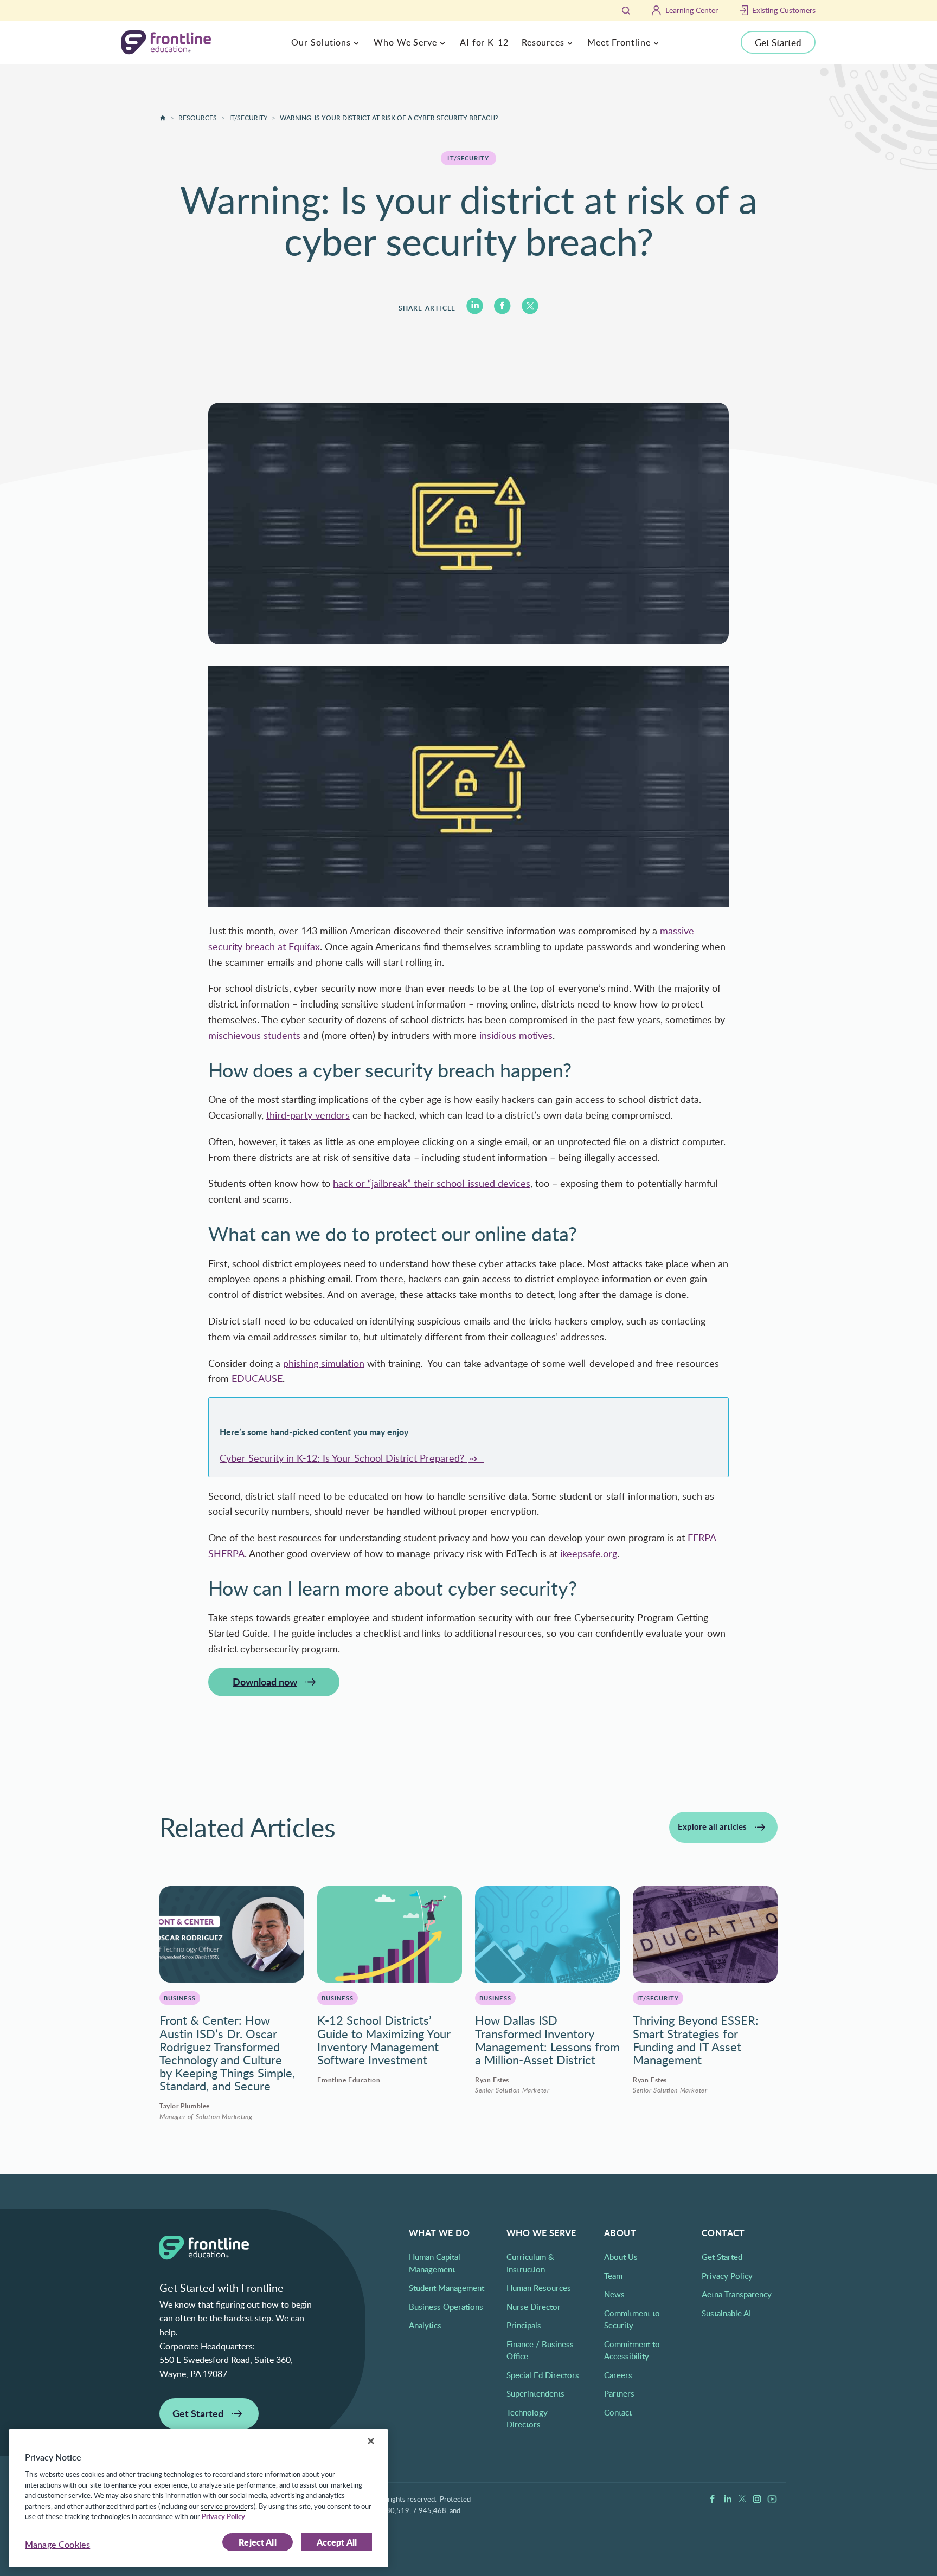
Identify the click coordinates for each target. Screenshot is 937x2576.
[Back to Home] (163, 118)
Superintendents (535, 2393)
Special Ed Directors (543, 2375)
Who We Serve (405, 42)
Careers (618, 2375)
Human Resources (539, 2288)
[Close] (371, 2441)
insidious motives (516, 1035)
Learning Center (692, 10)
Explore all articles (712, 1827)
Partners (619, 2393)
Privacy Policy (727, 2276)
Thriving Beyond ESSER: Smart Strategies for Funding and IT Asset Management (696, 2040)
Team (613, 2276)
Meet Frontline (619, 42)
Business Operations (446, 2307)
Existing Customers (784, 10)
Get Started (778, 42)
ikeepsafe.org (589, 1553)
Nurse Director (534, 2307)
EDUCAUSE (257, 1378)
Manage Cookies (57, 2545)
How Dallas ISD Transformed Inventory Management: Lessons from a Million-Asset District (547, 2040)
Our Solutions (321, 42)
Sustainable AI (726, 2313)
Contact (618, 2412)
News (614, 2294)
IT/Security (248, 118)
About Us (621, 2257)
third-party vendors (308, 1115)
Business (180, 1998)
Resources (543, 42)
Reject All (258, 2542)
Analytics (425, 2325)
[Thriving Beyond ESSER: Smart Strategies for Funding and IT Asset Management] (705, 1934)
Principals (524, 2325)
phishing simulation (324, 1363)
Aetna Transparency (737, 2294)
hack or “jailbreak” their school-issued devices (432, 1183)
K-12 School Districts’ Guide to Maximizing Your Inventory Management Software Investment (384, 2040)
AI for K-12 (484, 42)
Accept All (337, 2542)
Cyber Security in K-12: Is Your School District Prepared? (343, 1458)
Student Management (447, 2288)
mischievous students (254, 1035)
